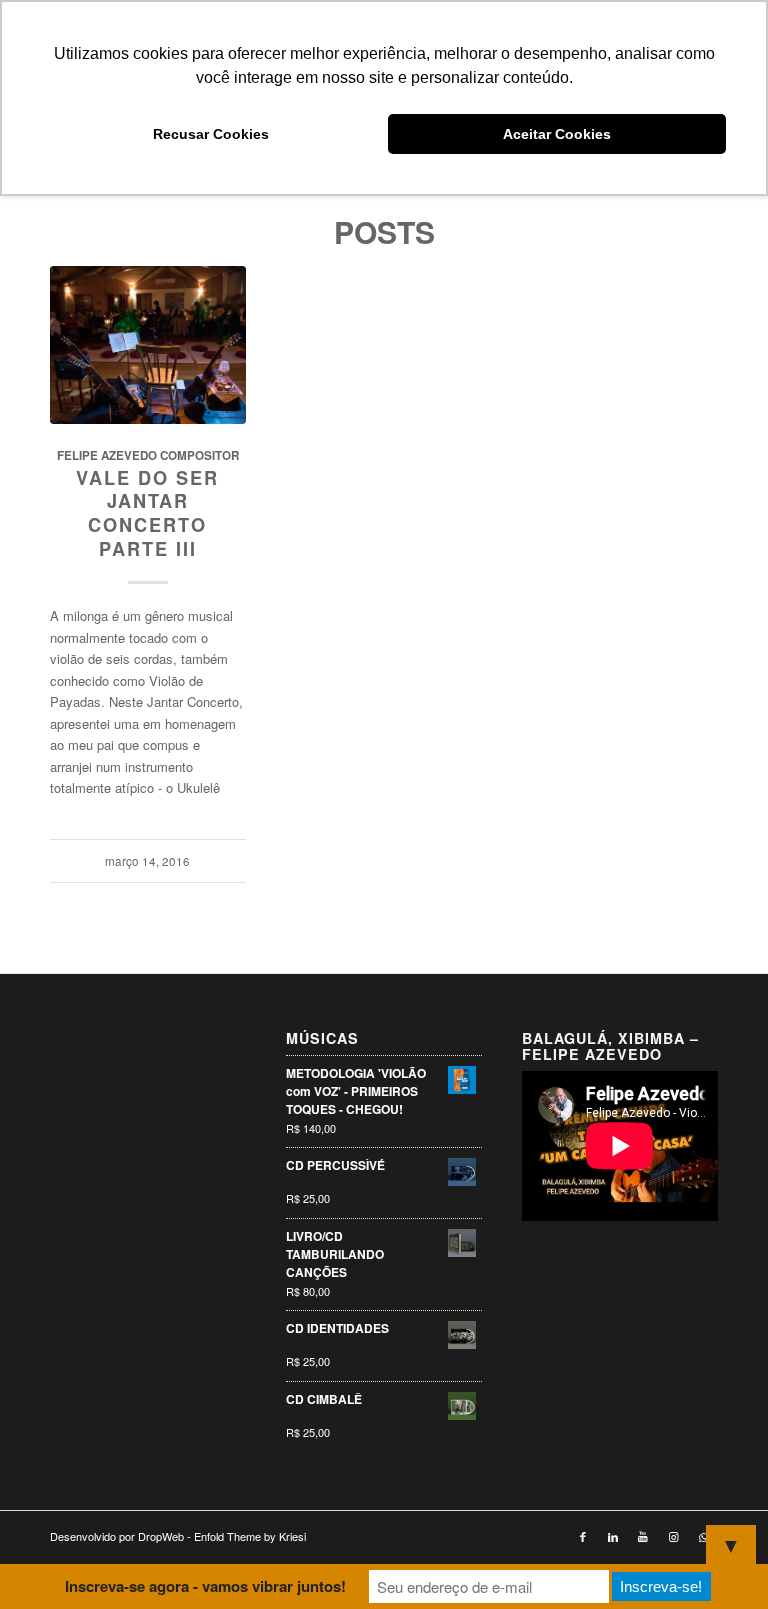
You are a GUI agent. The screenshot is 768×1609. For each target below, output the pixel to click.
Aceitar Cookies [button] (557, 134)
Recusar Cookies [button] (211, 134)
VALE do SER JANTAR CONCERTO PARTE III (147, 513)
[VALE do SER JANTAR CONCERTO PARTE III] (148, 345)
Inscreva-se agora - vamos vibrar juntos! (205, 1586)
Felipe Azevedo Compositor (148, 455)
